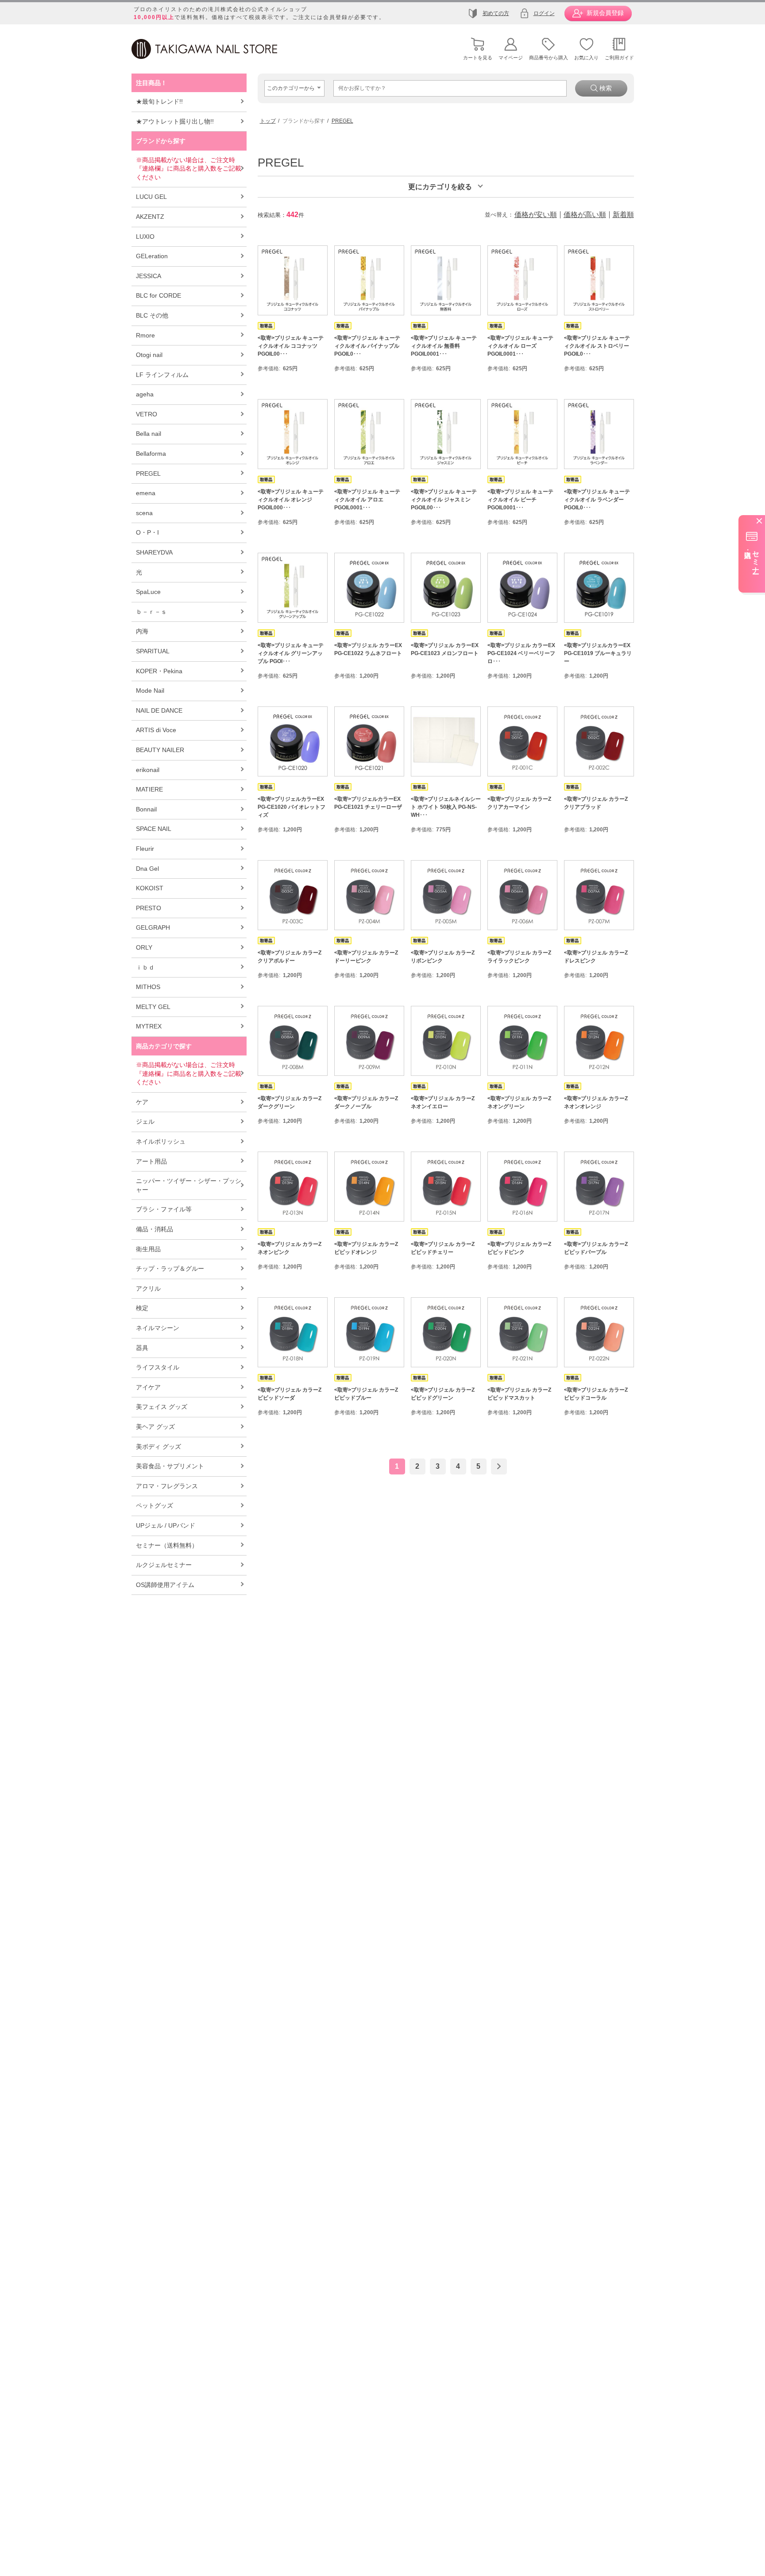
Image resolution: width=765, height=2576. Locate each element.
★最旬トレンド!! (159, 101)
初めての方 (496, 13)
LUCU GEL (151, 197)
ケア (142, 1102)
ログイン (544, 13)
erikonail (148, 770)
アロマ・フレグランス (167, 1486)
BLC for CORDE (158, 295)
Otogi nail (149, 355)
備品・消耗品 (155, 1229)
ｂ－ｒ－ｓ (151, 612)
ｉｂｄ (145, 967)
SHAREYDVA (154, 552)
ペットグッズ (155, 1505)
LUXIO (145, 237)
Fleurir (145, 849)
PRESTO (149, 908)
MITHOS (148, 987)
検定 (142, 1308)
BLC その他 (152, 315)
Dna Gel (147, 869)
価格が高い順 (585, 215)
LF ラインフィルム (162, 375)
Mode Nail (150, 691)
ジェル (145, 1121)
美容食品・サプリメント (170, 1466)
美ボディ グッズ (158, 1447)
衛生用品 (148, 1249)
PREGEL (148, 473)
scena (144, 513)
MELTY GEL (153, 1007)
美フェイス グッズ (162, 1407)
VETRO (147, 414)
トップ (268, 121)
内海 (142, 631)
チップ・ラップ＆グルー (170, 1269)
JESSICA (149, 276)
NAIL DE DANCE (159, 710)
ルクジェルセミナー (164, 1565)
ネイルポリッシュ (161, 1141)
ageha (145, 394)
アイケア (148, 1387)
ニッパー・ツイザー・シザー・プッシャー (189, 1185)
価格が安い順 (536, 215)
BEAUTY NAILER (160, 750)
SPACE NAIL (154, 829)
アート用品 (151, 1161)
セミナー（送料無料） (167, 1545)
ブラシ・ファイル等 (164, 1209)
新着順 (623, 215)
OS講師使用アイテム (165, 1585)
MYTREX (149, 1026)
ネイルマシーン (158, 1328)
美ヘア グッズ (155, 1427)
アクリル (148, 1288)
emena (146, 493)
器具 (142, 1348)
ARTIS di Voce (156, 730)
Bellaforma (151, 454)
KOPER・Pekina (159, 671)
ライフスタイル (158, 1367)
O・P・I (147, 532)
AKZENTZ (150, 217)
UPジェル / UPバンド (166, 1525)
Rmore (145, 335)
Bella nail (149, 434)
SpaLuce (148, 592)
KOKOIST (150, 888)
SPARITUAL (153, 651)
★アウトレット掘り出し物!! (175, 121)
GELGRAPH (153, 927)
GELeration (152, 256)
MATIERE (149, 789)
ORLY (144, 947)
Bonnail (146, 809)
